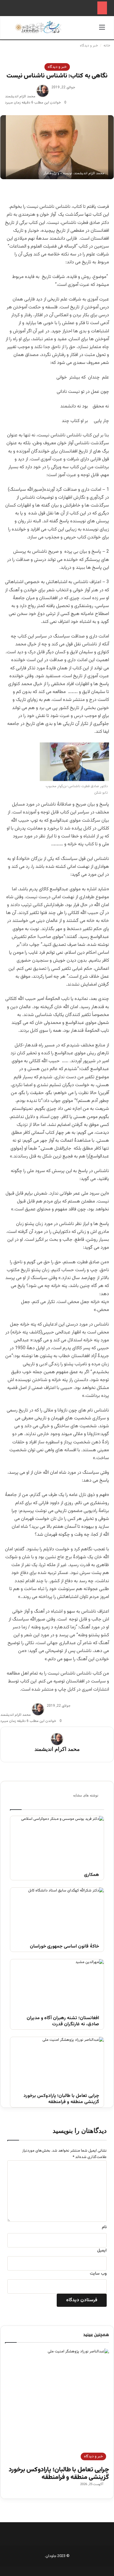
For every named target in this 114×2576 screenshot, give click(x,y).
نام (104, 2227)
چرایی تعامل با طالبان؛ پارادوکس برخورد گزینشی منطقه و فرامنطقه (61, 2099)
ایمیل (102, 2251)
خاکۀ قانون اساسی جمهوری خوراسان (64, 1947)
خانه (107, 46)
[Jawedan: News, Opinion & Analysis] (38, 27)
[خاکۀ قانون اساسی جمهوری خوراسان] (57, 1914)
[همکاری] (57, 1842)
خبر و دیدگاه (89, 46)
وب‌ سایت (98, 2274)
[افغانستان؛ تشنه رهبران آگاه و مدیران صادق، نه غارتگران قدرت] (57, 1986)
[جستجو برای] (12, 30)
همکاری (91, 1875)
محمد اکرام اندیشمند (20, 96)
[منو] (102, 30)
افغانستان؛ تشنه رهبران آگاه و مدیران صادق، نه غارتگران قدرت (63, 2022)
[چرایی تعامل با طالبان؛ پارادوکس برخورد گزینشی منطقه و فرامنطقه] (57, 2063)
